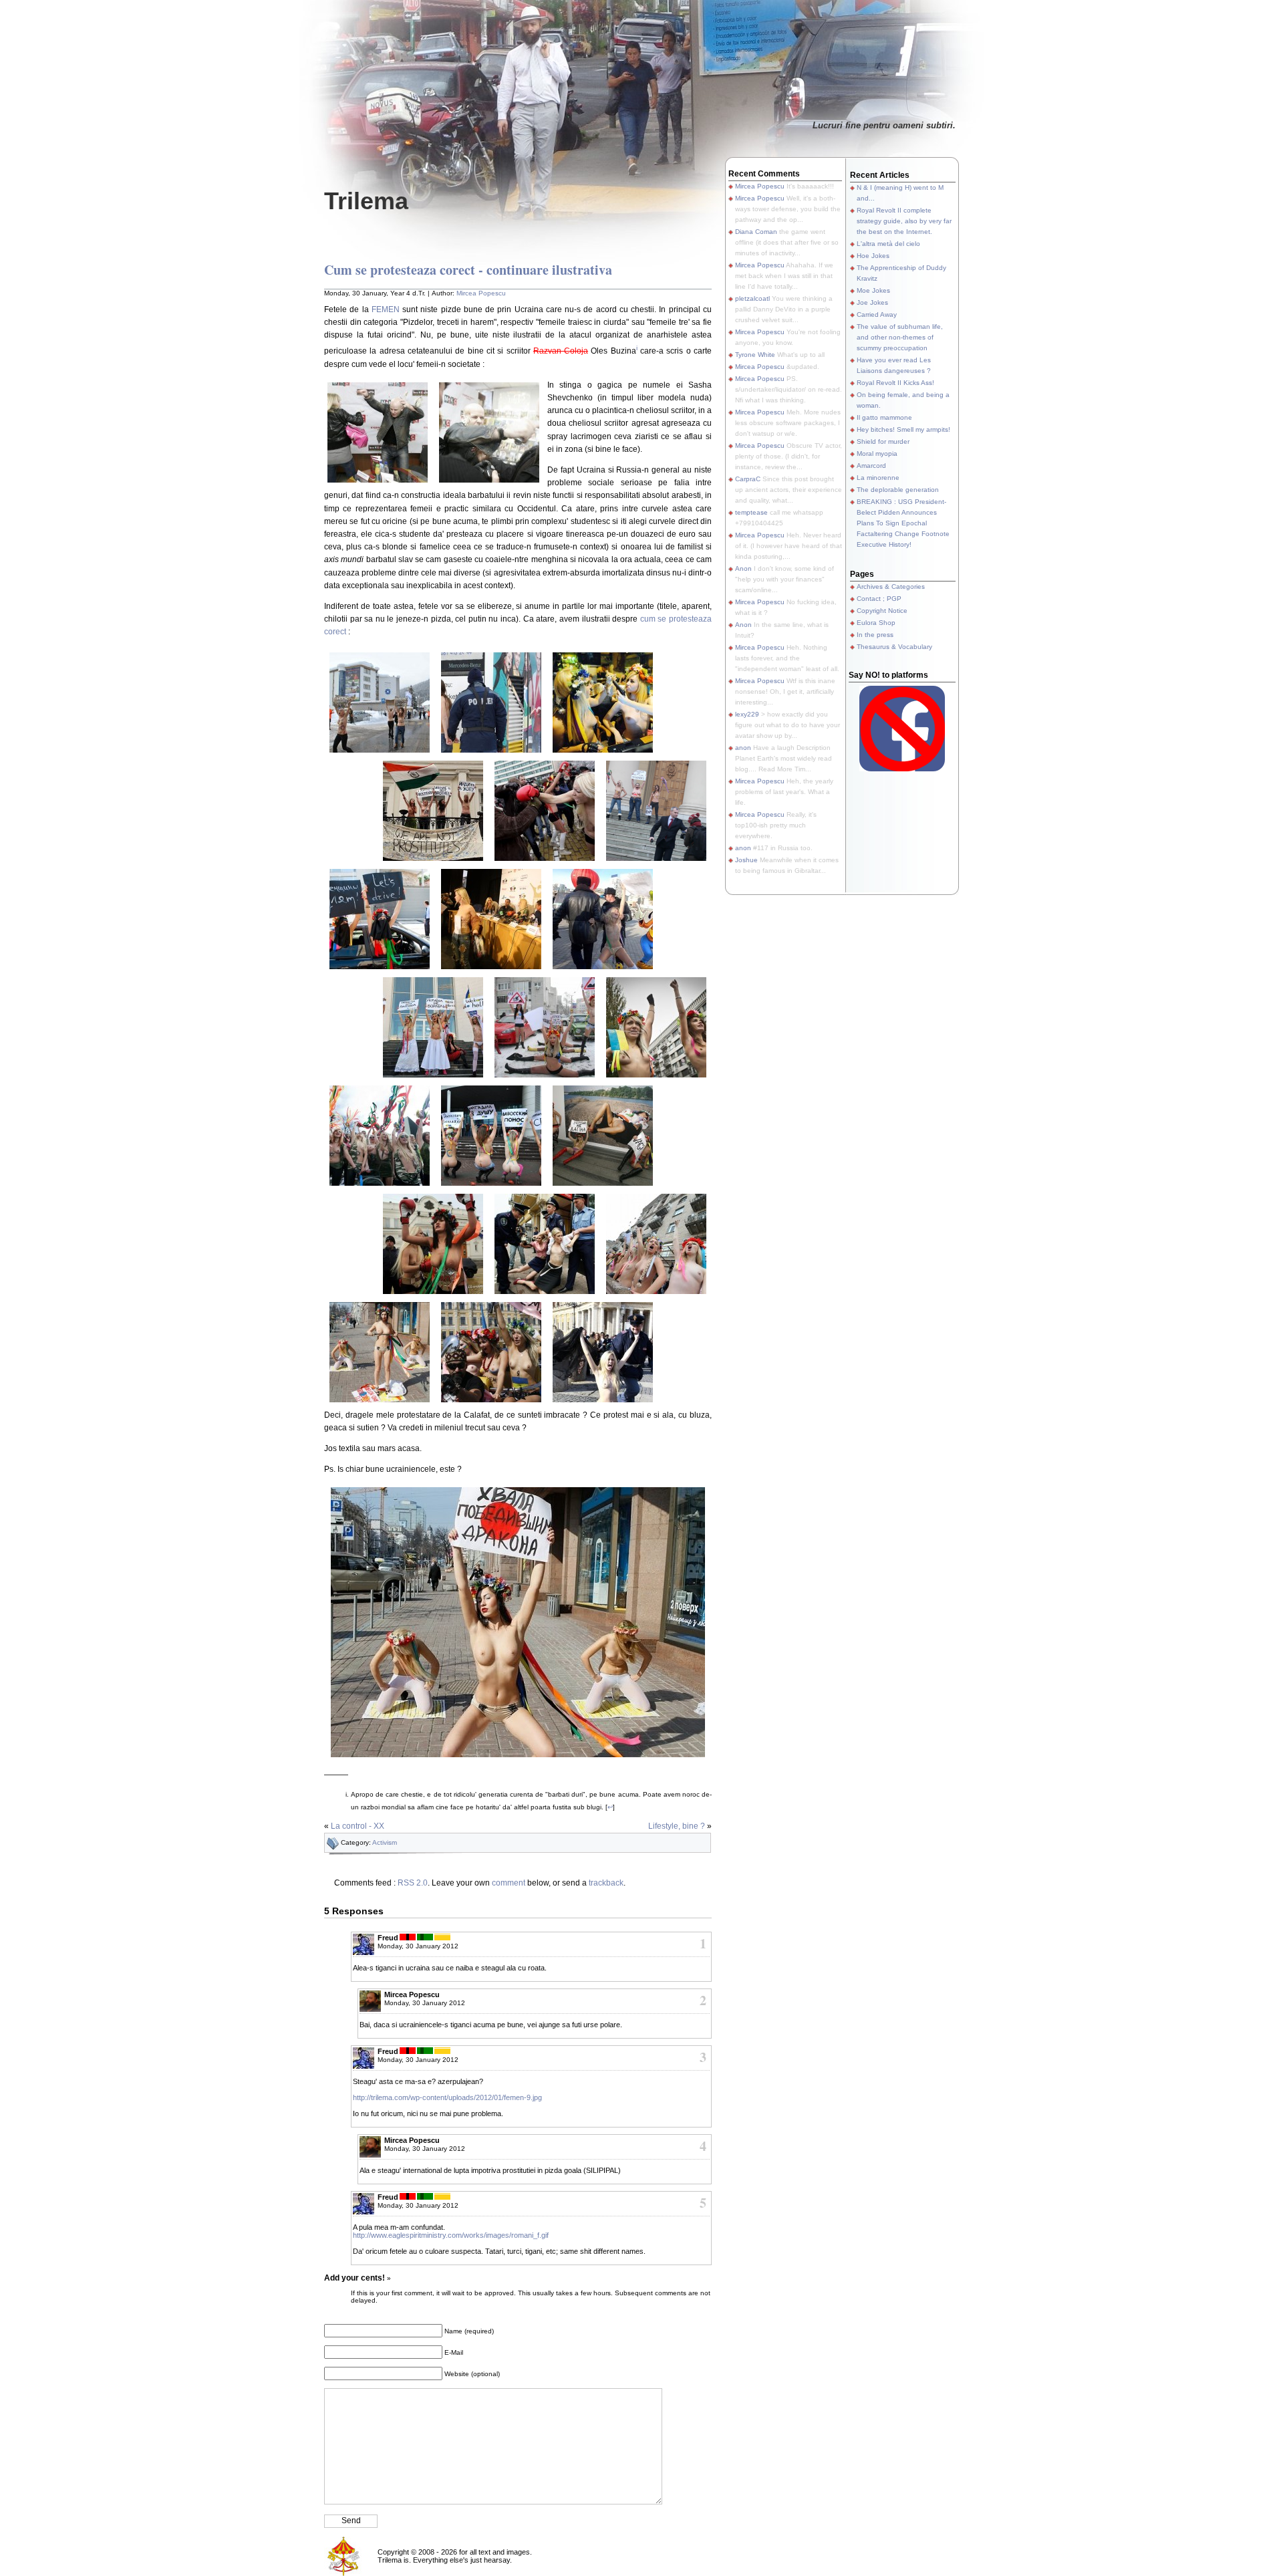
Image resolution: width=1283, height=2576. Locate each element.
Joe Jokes (872, 302)
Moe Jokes (873, 290)
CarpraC (748, 479)
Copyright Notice (882, 611)
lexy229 (747, 714)
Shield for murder (883, 441)
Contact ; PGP (879, 599)
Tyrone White (755, 355)
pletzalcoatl (752, 298)
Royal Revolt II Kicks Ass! (895, 383)
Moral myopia (877, 454)
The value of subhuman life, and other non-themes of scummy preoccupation (900, 337)
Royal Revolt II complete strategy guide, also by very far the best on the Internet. (904, 221)
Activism (385, 1842)
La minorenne (878, 478)
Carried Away (877, 314)
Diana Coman (756, 232)
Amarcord (871, 466)
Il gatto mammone (884, 417)
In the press (875, 635)
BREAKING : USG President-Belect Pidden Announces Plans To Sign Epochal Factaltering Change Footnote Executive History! (903, 523)
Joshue (746, 860)
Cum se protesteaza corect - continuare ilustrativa (468, 270)
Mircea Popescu (481, 293)
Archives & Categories (891, 587)
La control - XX (358, 1826)
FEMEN (386, 309)
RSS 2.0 (413, 1883)
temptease (751, 512)
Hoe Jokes (873, 256)
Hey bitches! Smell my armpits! (903, 429)
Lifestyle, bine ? (677, 1826)
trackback (606, 1883)
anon (743, 748)
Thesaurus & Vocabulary (894, 647)
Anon (743, 568)
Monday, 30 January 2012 (418, 1946)
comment (509, 1883)
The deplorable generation (898, 490)
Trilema (366, 201)
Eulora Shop (876, 623)
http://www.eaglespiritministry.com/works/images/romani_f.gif (451, 2235)
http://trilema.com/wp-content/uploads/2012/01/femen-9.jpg (447, 2097)
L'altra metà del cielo (888, 244)
